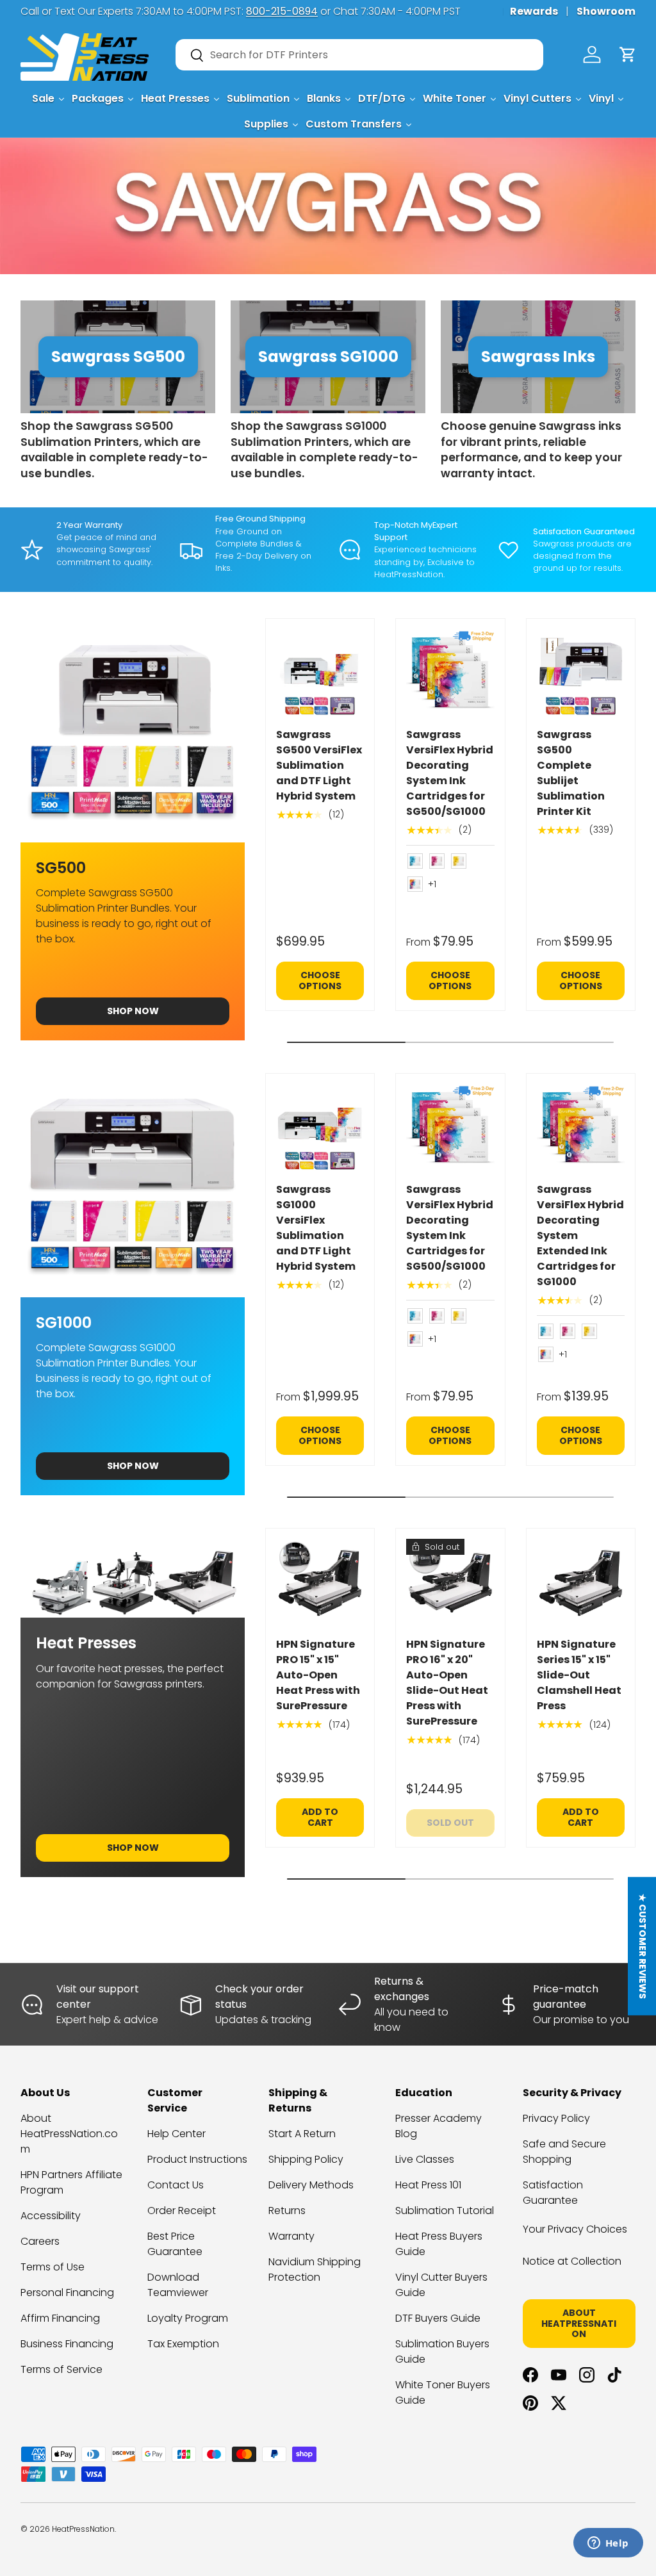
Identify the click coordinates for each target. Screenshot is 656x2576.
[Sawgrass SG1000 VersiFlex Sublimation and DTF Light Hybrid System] (320, 1128)
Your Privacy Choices (575, 2229)
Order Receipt (182, 2211)
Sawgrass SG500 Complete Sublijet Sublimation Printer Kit (571, 773)
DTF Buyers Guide (438, 2318)
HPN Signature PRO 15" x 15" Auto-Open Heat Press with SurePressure (318, 1675)
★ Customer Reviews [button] (643, 1946)
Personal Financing (67, 2293)
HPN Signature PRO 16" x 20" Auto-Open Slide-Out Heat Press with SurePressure (447, 1683)
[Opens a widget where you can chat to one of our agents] (608, 2544)
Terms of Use (53, 2267)
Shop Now (133, 1011)
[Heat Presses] (133, 1573)
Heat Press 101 (428, 2185)
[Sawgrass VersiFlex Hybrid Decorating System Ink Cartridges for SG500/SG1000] (450, 673)
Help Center (176, 2134)
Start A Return (302, 2134)
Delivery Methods (311, 2185)
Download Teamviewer (178, 2285)
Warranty (291, 2236)
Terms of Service (61, 2369)
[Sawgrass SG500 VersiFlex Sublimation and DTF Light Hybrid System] (320, 673)
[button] (628, 54)
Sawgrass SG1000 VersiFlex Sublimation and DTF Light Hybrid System (316, 1228)
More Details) (191, 11)
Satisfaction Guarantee (553, 2193)
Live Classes (425, 2159)
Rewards (534, 11)
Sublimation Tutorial (445, 2211)
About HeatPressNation (579, 2324)
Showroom (606, 11)
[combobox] (359, 55)
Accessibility (51, 2216)
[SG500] (133, 730)
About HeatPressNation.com (69, 2134)
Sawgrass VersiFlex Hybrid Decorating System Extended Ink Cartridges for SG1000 (580, 1235)
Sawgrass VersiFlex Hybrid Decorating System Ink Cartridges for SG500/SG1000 (450, 773)
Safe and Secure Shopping (564, 2152)
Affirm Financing (60, 2318)
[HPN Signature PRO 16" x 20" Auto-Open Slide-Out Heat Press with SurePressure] (450, 1583)
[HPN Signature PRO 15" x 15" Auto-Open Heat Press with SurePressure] (320, 1583)
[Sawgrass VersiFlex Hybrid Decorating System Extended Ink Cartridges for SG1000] (581, 1128)
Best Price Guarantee (175, 2244)
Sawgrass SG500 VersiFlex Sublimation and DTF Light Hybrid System (319, 765)
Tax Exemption (183, 2344)
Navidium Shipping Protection (315, 2269)
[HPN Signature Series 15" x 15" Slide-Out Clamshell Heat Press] (581, 1583)
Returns (287, 2211)
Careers (40, 2241)
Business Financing (67, 2344)
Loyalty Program (188, 2318)
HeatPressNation (83, 2529)
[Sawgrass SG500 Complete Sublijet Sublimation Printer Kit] (581, 673)
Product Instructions (197, 2159)
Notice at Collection (572, 2261)
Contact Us (176, 2185)
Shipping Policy (306, 2159)
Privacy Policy (556, 2118)
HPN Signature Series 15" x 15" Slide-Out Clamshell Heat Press (579, 1675)
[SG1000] (133, 1185)
